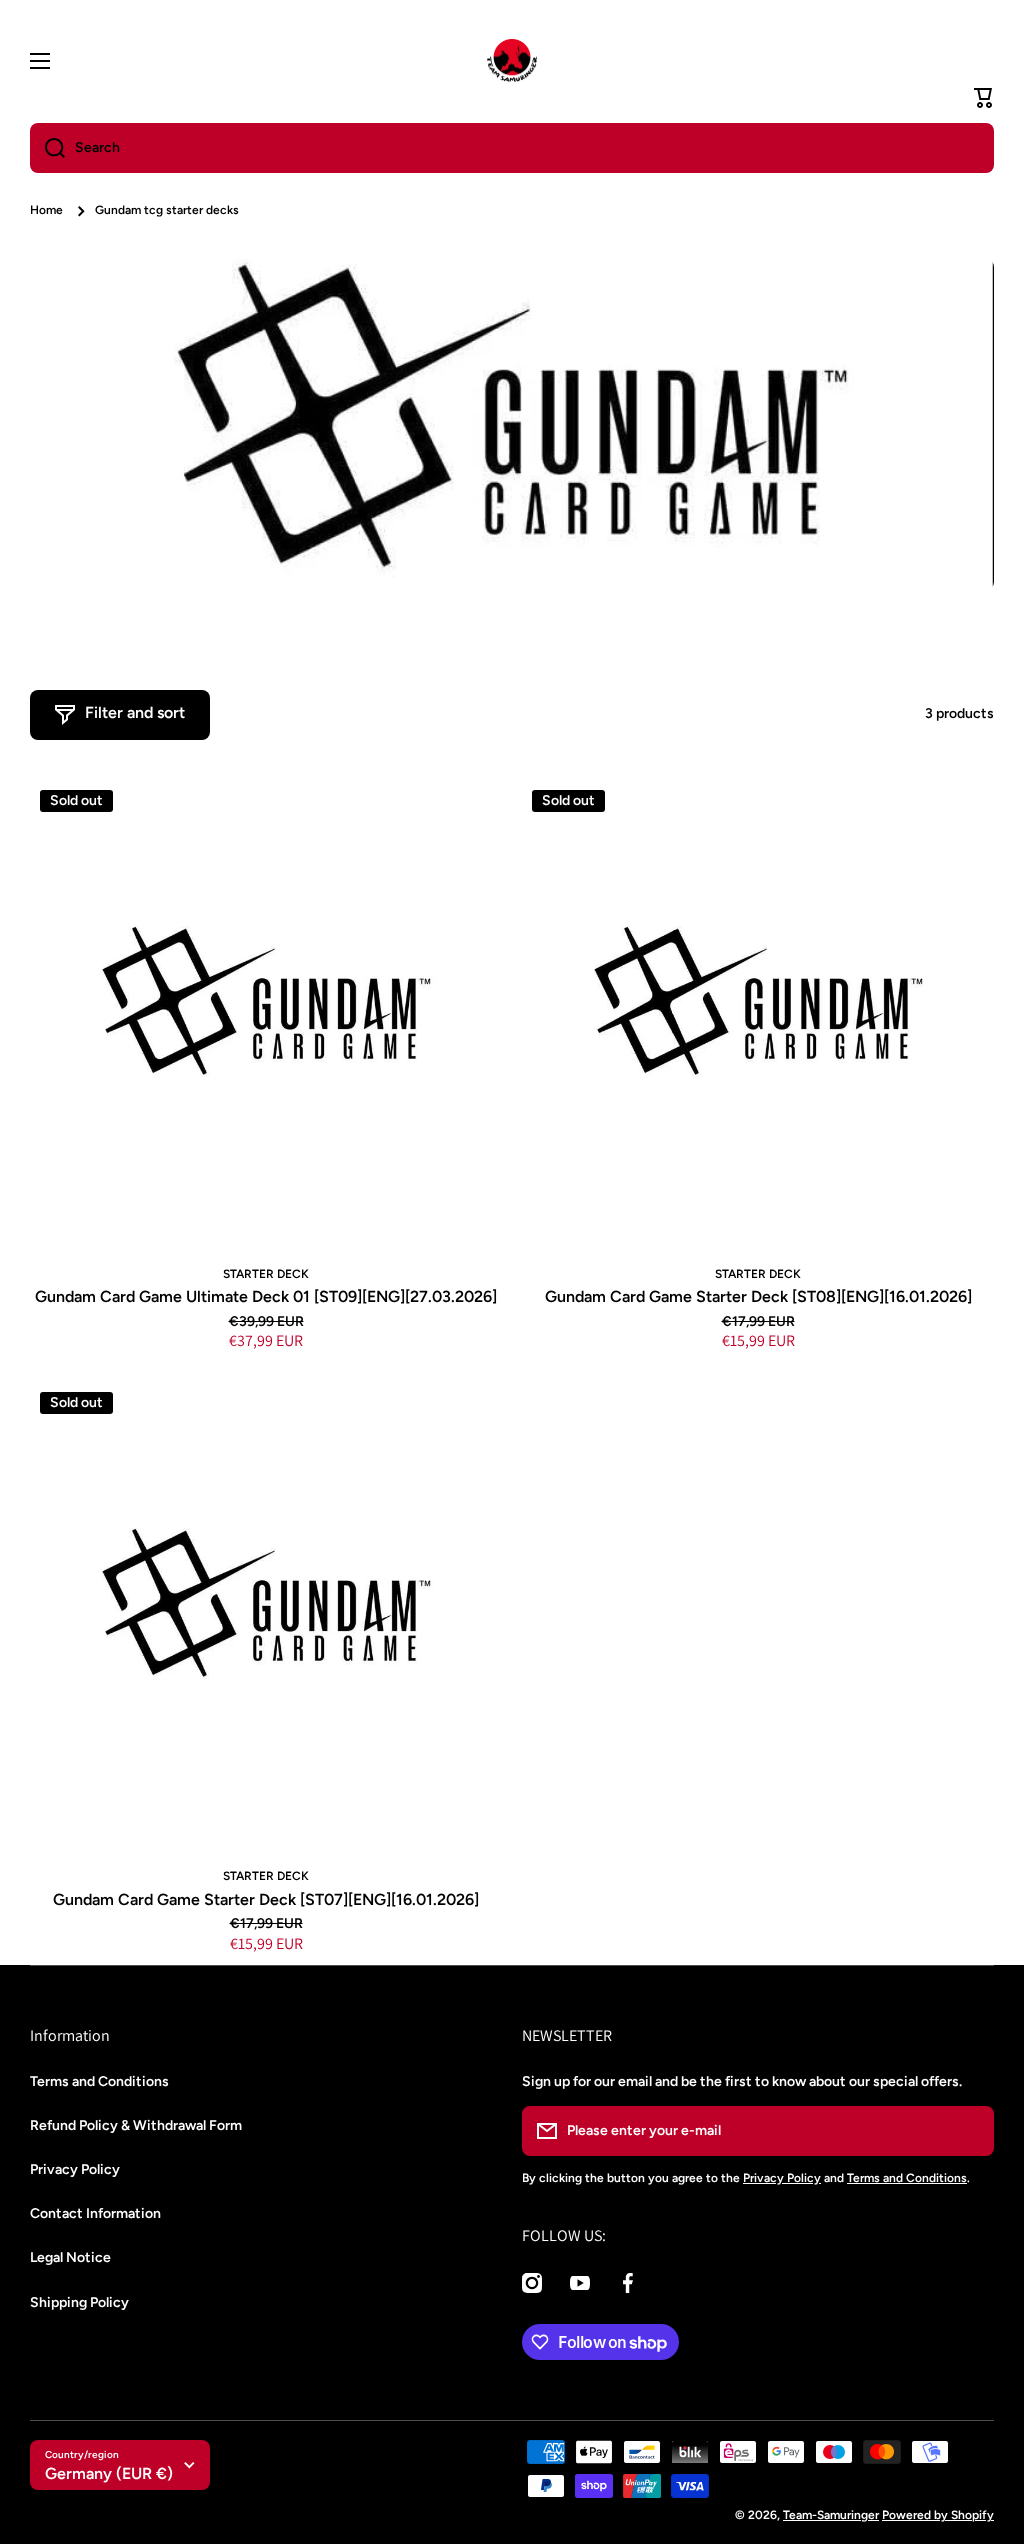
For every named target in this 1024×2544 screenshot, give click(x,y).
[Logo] (512, 61)
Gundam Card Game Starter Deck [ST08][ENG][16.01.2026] (758, 1296)
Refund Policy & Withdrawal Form (136, 2125)
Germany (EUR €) (109, 2473)
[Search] (47, 148)
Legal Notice (70, 2257)
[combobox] (512, 148)
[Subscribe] (969, 2131)
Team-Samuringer (831, 2515)
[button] (984, 98)
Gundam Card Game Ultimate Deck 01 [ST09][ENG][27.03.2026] (266, 1296)
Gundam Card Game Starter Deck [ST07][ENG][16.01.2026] (266, 1899)
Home (46, 210)
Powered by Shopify (938, 2515)
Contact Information (95, 2213)
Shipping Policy (79, 2302)
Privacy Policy (75, 2169)
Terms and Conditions (99, 2081)
